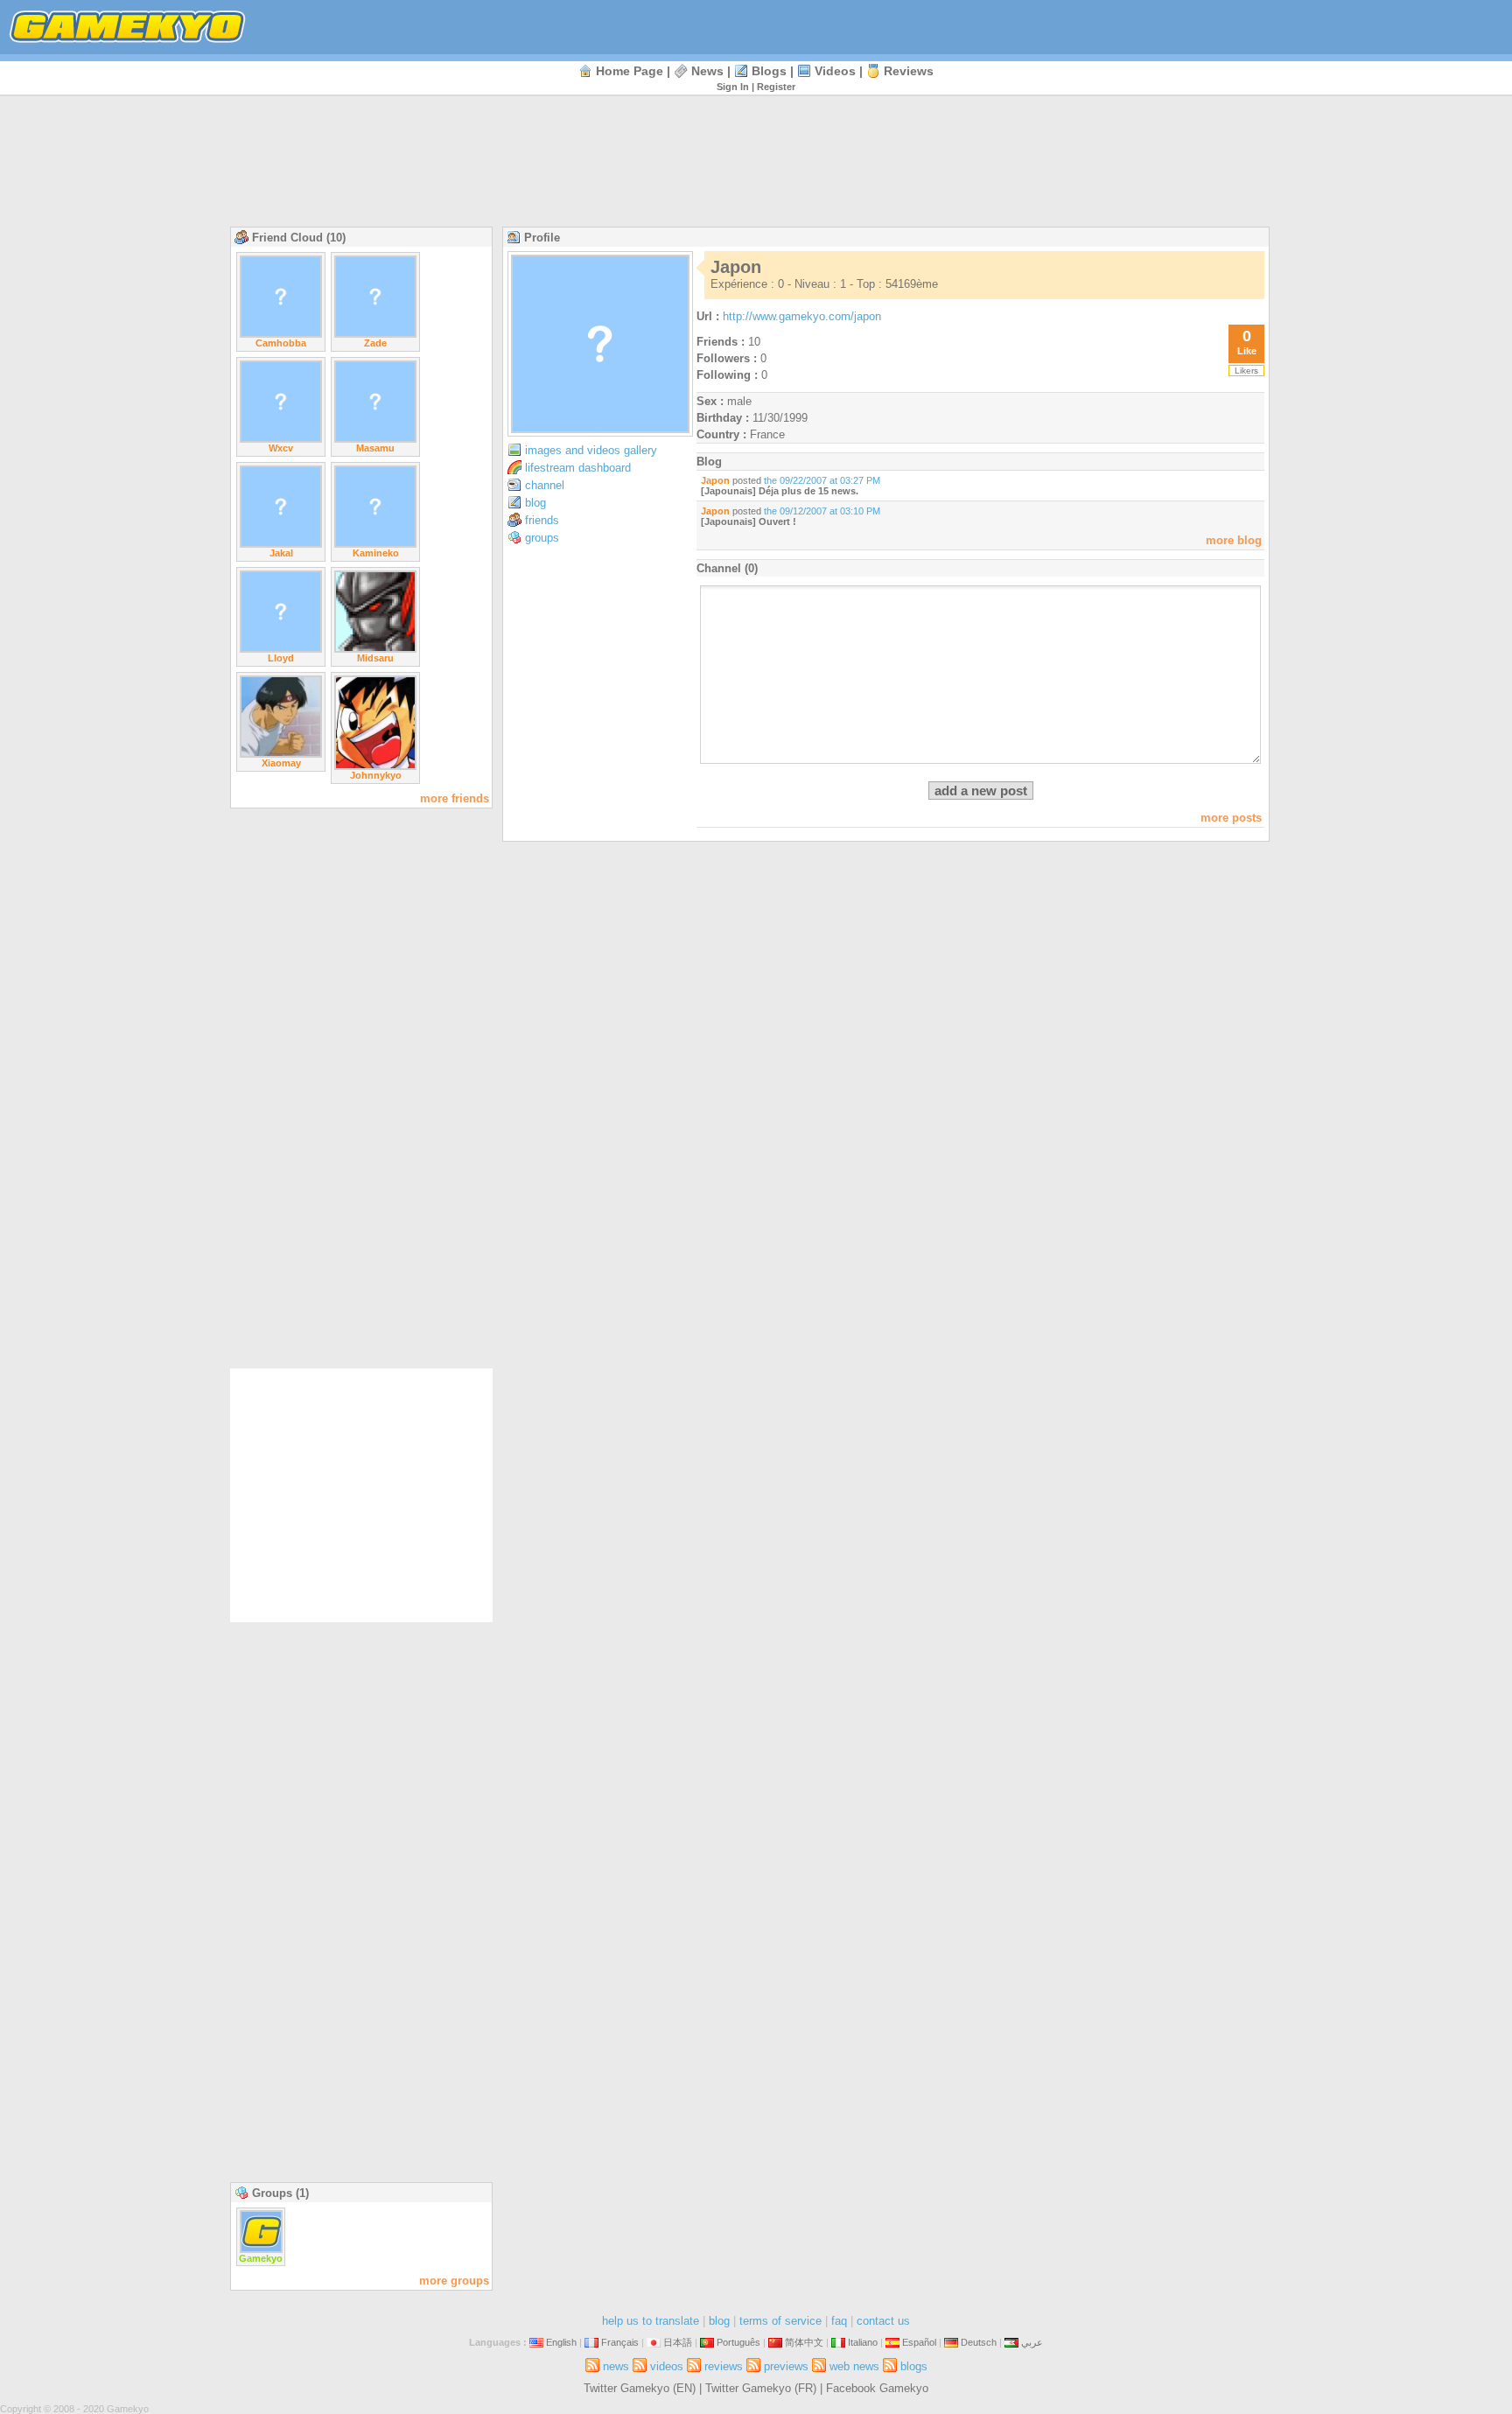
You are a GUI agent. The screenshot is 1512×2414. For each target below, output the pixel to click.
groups (542, 538)
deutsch (979, 2342)
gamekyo (261, 2258)
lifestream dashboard (578, 468)
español (919, 2342)
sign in (733, 87)
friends (542, 520)
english (561, 2342)
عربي (1032, 2342)
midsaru (375, 658)
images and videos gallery (591, 450)
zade (375, 343)
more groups (454, 2281)
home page (630, 71)
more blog (1234, 540)
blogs (769, 71)
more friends (455, 798)
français (620, 2342)
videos (835, 71)
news (707, 71)
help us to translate (651, 2321)
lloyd (281, 658)
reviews (909, 71)
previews (786, 2366)
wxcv (281, 448)
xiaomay (281, 763)
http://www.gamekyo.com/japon (802, 316)
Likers (1246, 371)
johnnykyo (376, 775)
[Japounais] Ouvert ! (749, 521)
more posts (1231, 818)
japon (715, 480)
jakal (281, 553)
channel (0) (727, 568)
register (776, 87)
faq (839, 2321)
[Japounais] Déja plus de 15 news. (780, 491)
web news (854, 2366)
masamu (375, 448)
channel (545, 485)
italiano (863, 2342)
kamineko (376, 553)
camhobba (281, 343)
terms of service (780, 2321)
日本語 (678, 2342)
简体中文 (804, 2342)
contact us (883, 2321)
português (738, 2342)
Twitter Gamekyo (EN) (640, 2388)
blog (535, 503)
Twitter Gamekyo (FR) (761, 2388)
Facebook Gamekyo (877, 2388)
